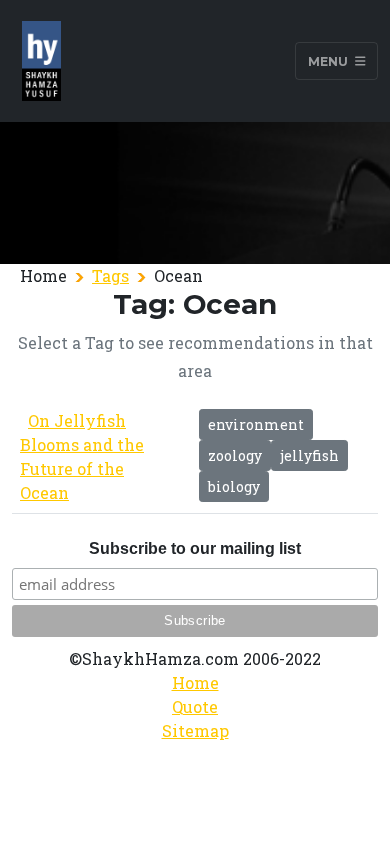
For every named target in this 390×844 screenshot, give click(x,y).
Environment (256, 424)
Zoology (235, 455)
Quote (195, 706)
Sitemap (195, 730)
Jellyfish (309, 455)
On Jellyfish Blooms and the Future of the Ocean (82, 456)
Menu (329, 60)
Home (195, 682)
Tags (110, 275)
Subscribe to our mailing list (195, 548)
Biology (234, 486)
